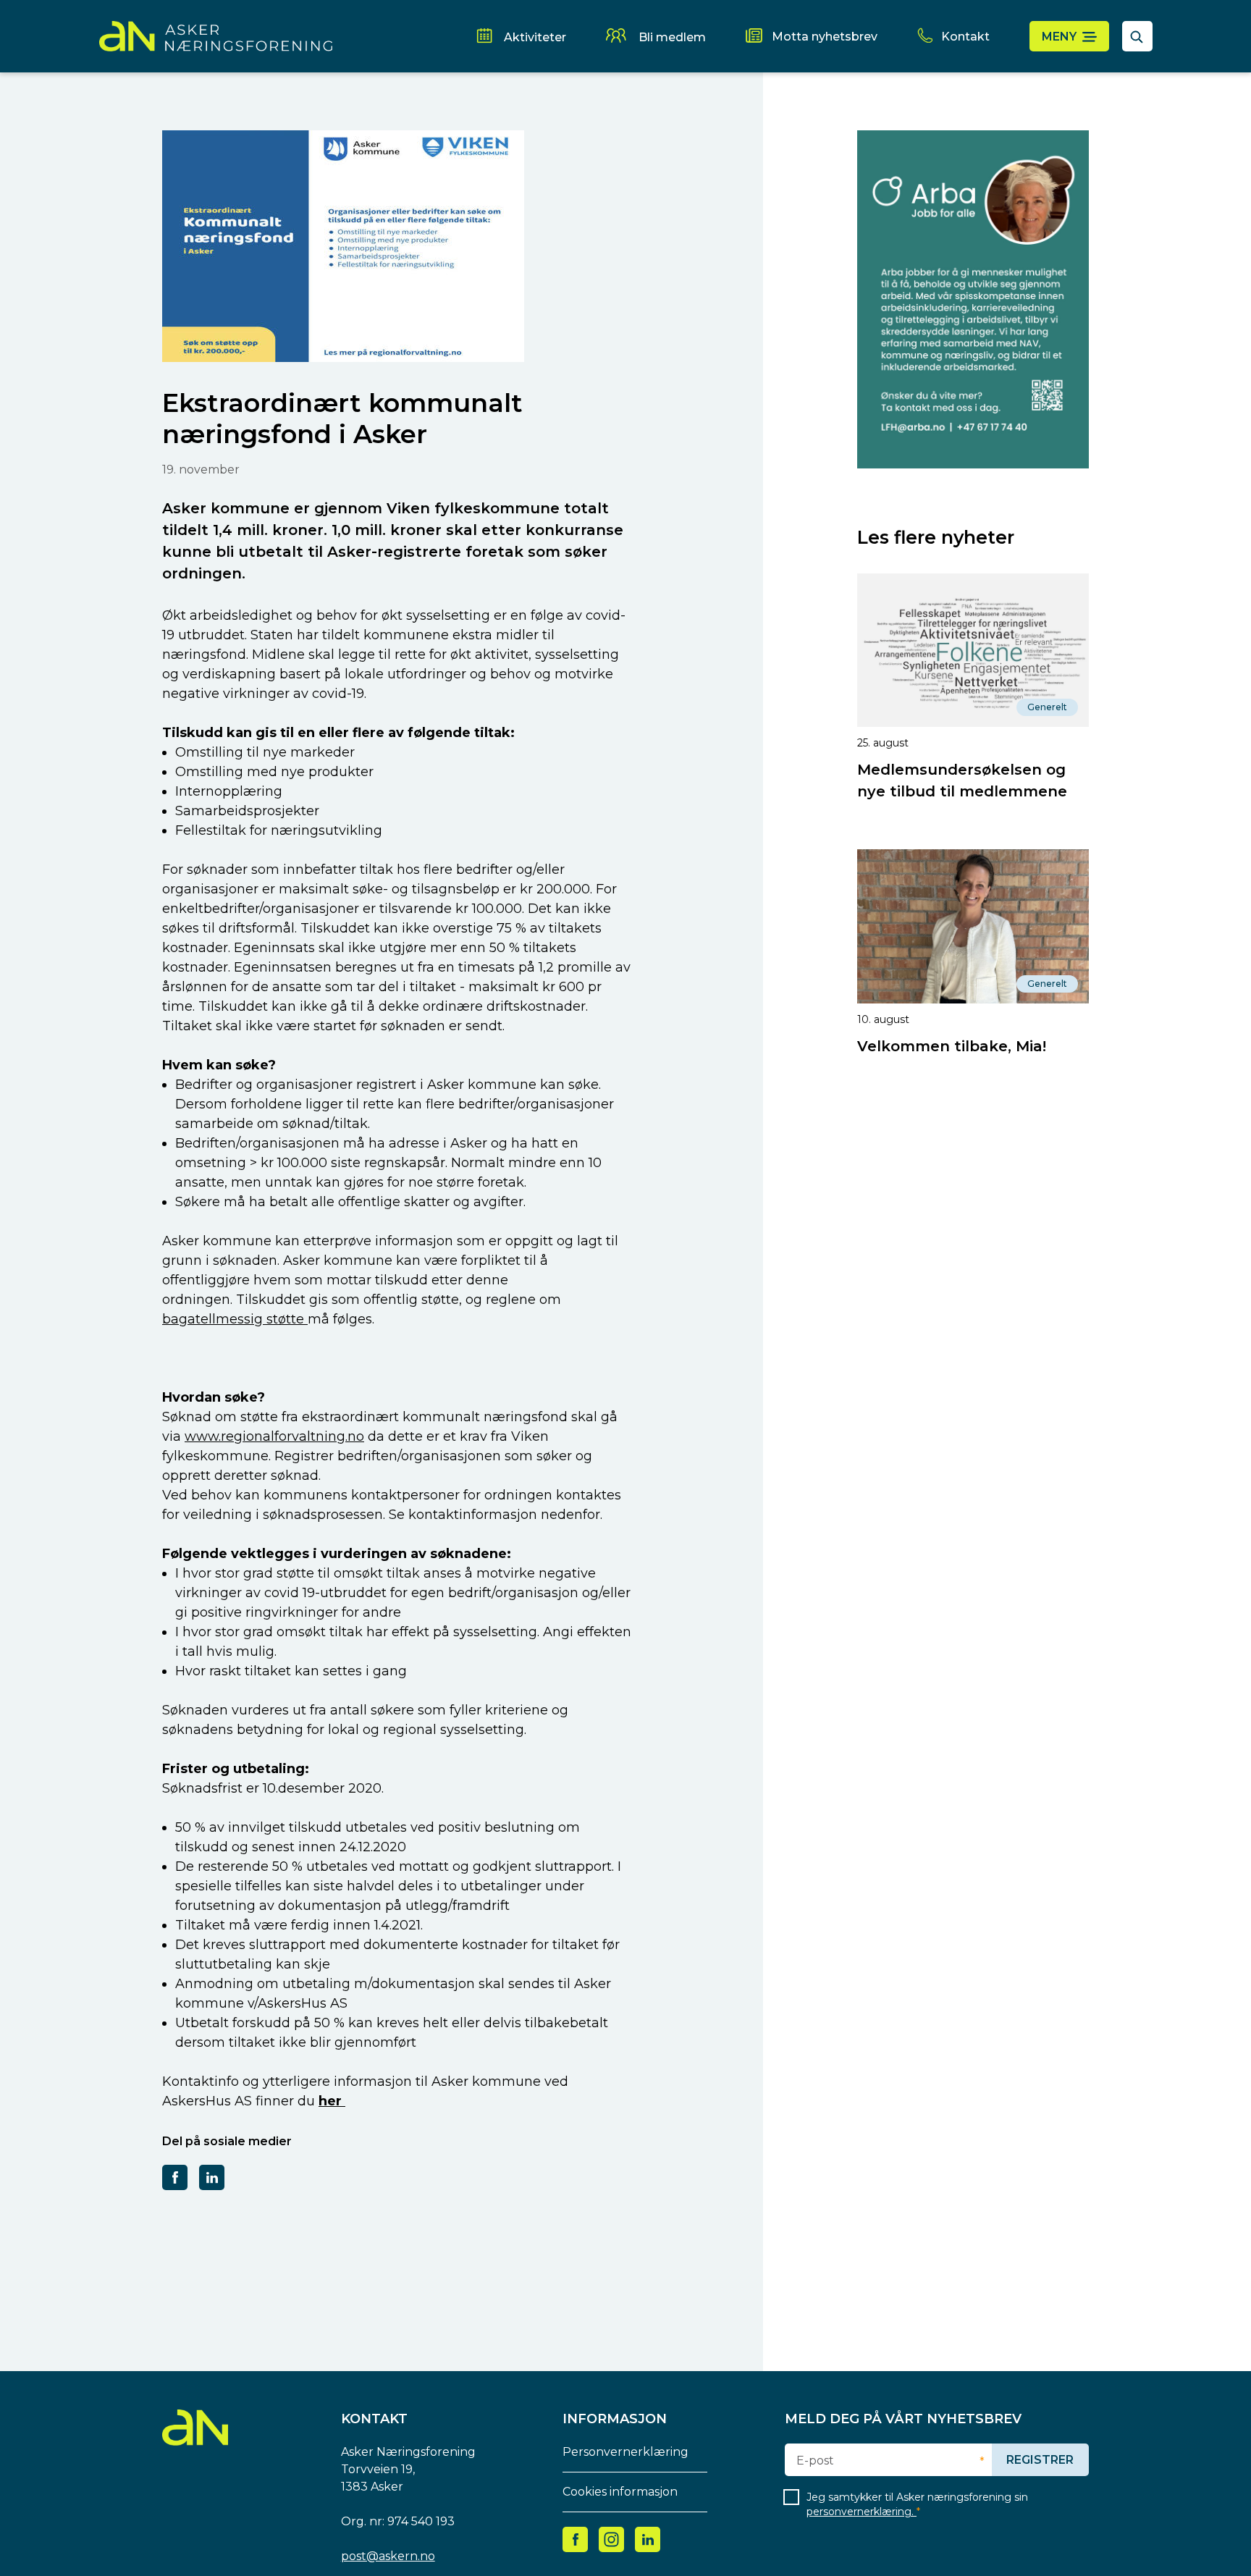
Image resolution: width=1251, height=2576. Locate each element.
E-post (815, 2461)
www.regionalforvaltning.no (274, 1436)
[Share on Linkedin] (212, 2177)
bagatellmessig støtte (235, 1319)
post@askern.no (388, 2556)
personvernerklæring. (862, 2512)
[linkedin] (648, 2539)
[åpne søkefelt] (1137, 36)
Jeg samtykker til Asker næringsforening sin (917, 2504)
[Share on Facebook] (175, 2177)
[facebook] (576, 2539)
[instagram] (611, 2539)
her (332, 2101)
